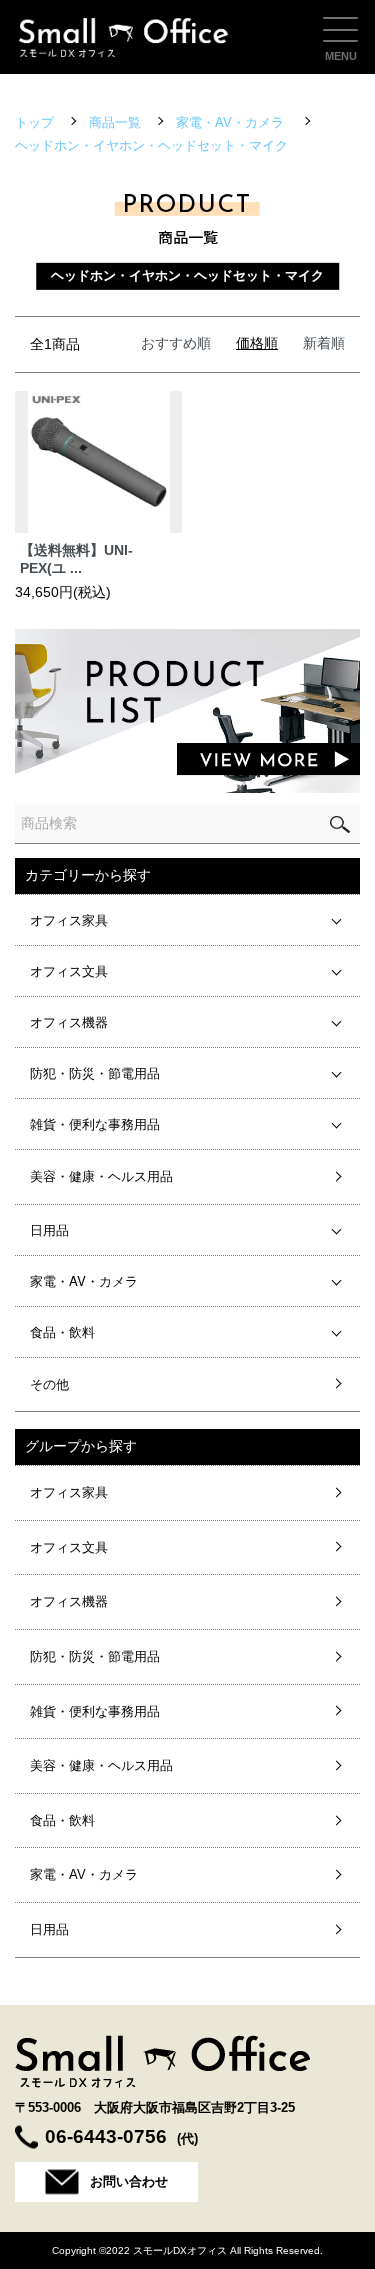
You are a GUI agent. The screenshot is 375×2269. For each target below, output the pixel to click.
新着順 (324, 343)
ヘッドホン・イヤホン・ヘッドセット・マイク (151, 145)
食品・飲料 (62, 1331)
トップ (34, 122)
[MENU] (340, 29)
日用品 (49, 1229)
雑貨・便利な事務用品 (95, 1123)
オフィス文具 (69, 970)
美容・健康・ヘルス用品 (101, 1176)
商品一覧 (115, 122)
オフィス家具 (69, 919)
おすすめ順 (176, 343)
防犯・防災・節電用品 (95, 1072)
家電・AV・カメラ (232, 122)
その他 (49, 1384)
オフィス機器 (69, 1021)
